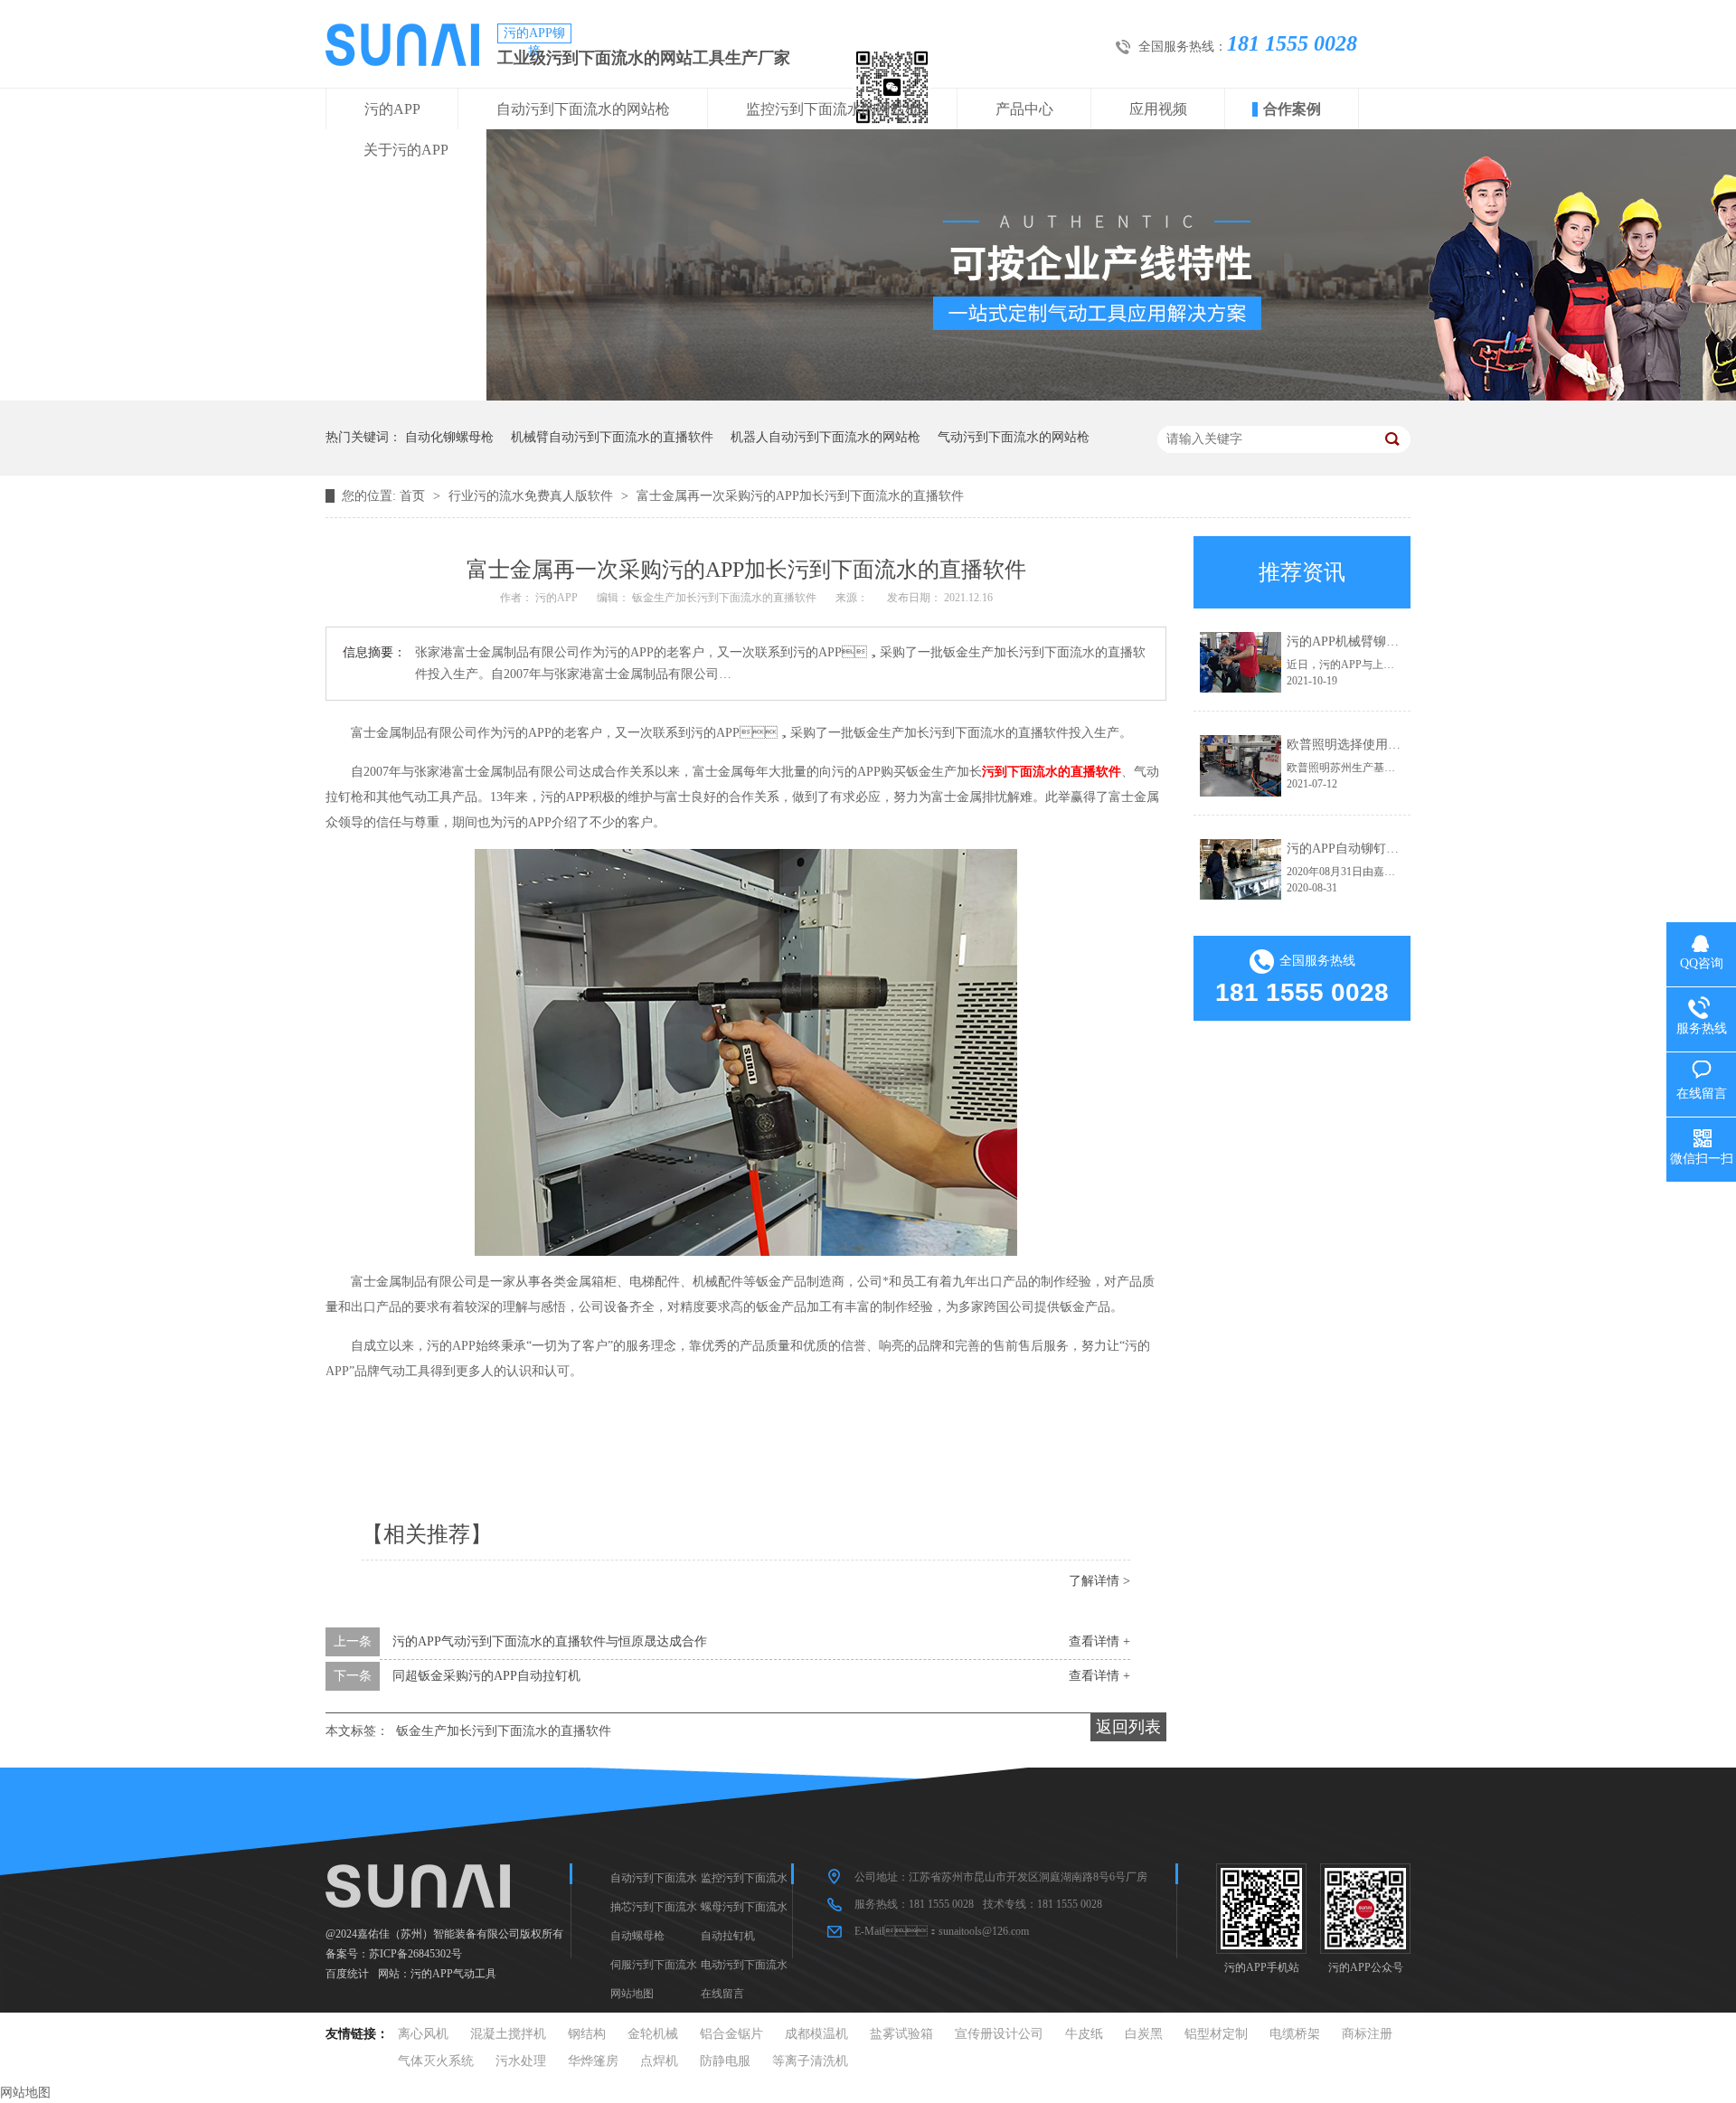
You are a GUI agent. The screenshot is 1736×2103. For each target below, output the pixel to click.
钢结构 (587, 2034)
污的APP (392, 109)
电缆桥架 (1295, 2034)
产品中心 (1024, 109)
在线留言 (722, 1994)
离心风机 (423, 2034)
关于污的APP (406, 150)
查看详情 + (1099, 1641)
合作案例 (1292, 109)
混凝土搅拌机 (508, 2034)
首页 (414, 496)
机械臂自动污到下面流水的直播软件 (612, 437)
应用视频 (1158, 109)
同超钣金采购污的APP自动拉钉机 (486, 1676)
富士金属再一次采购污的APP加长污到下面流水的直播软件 (800, 496)
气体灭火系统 (436, 2061)
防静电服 (725, 2061)
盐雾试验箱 (901, 2034)
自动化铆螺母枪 (449, 437)
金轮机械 (653, 2034)
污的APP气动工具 (453, 1974)
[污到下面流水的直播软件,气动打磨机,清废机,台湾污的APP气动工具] (402, 61)
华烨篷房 (593, 2061)
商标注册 (1367, 2034)
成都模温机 (816, 2034)
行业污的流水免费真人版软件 (533, 496)
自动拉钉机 (728, 1936)
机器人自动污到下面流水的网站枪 (826, 437)
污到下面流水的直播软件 (1052, 772)
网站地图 (632, 1994)
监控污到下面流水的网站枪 (833, 109)
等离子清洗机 (810, 2061)
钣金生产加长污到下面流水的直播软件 (504, 1731)
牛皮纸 (1084, 2034)
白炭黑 (1144, 2034)
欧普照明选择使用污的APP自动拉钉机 (1393, 745)
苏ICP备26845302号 (415, 1954)
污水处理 (521, 2061)
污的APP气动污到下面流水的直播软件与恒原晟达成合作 (550, 1641)
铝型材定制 (1216, 2034)
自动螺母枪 (637, 1936)
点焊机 (659, 2061)
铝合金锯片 (731, 2034)
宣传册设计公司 (999, 2034)
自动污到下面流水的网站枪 (583, 109)
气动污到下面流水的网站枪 (1014, 437)
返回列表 (1128, 1727)
